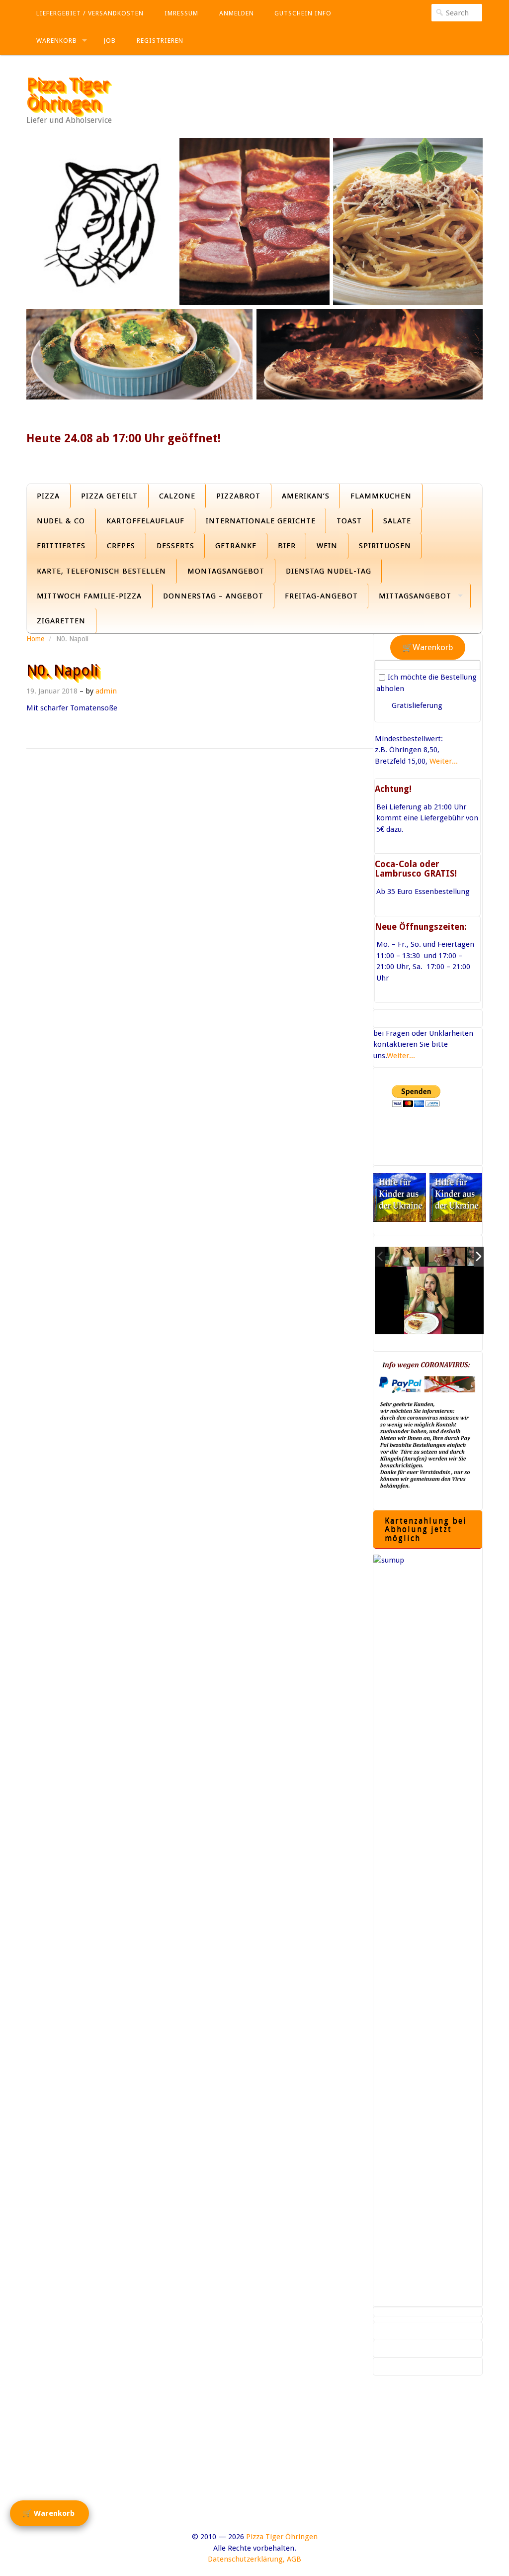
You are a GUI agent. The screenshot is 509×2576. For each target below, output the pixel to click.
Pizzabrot (238, 496)
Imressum (181, 13)
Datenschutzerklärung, (246, 2559)
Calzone (177, 496)
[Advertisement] (254, 2462)
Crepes (121, 546)
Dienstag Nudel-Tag (329, 571)
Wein (327, 546)
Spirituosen (385, 546)
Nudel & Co (61, 521)
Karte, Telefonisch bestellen (101, 571)
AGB (294, 2559)
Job (110, 41)
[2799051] (405, 1257)
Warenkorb (57, 41)
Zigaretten (61, 621)
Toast (349, 521)
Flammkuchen (381, 496)
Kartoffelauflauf (145, 521)
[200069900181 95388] (446, 1257)
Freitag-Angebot (321, 596)
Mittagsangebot (415, 596)
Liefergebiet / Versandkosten (90, 13)
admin (106, 691)
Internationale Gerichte (261, 521)
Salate (397, 521)
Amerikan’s (306, 496)
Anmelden (237, 13)
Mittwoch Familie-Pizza (89, 596)
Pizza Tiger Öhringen (67, 94)
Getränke (236, 546)
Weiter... (444, 761)
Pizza (48, 496)
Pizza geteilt (109, 496)
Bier (287, 546)
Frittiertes (61, 546)
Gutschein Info (303, 13)
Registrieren (160, 41)
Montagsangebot (226, 571)
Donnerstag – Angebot (213, 596)
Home (35, 639)
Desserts (175, 546)
